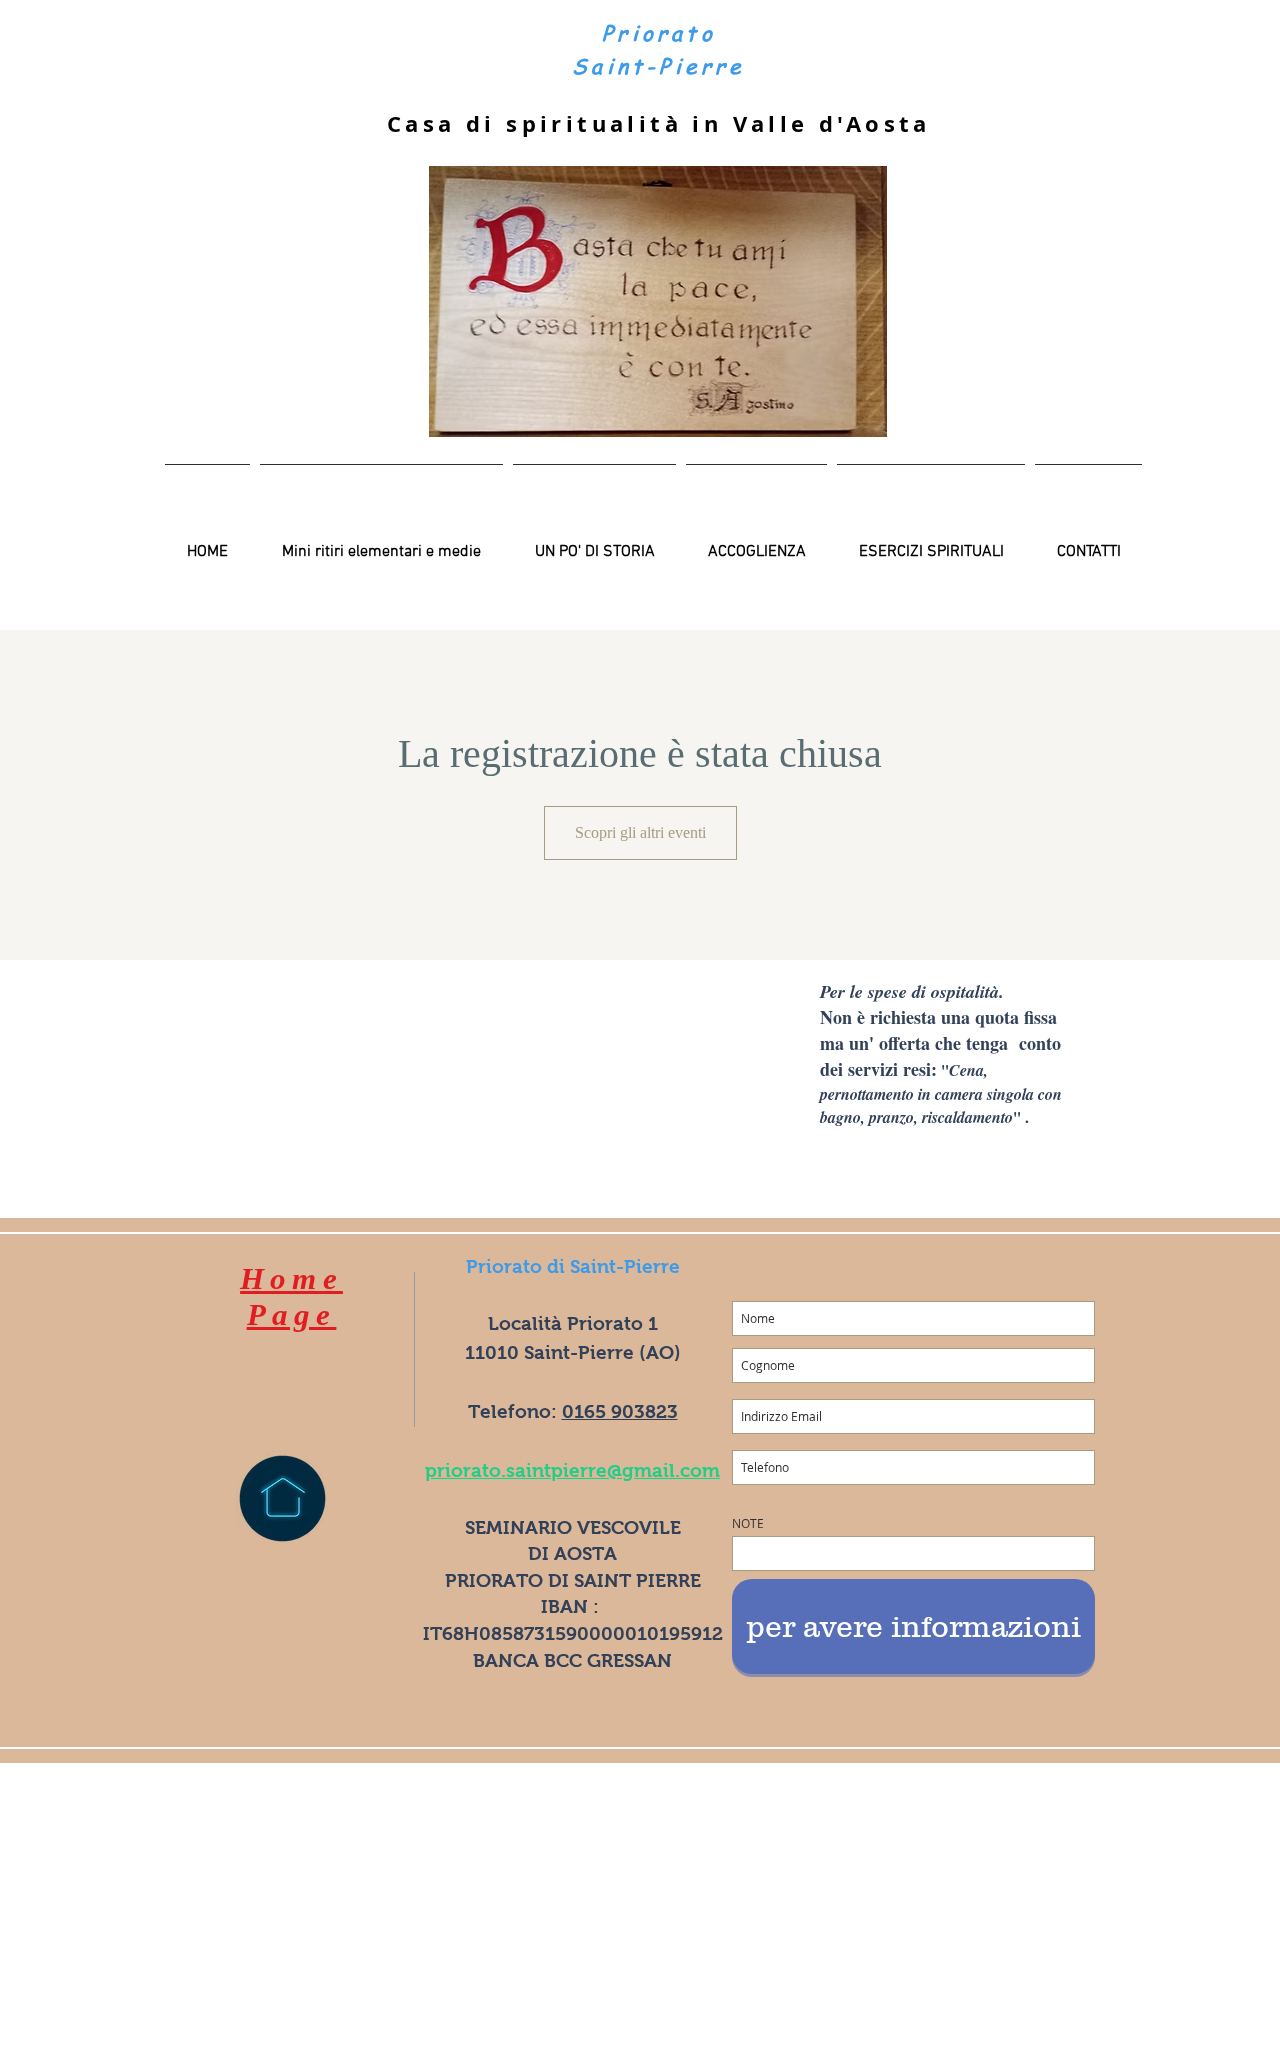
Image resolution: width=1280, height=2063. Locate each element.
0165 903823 (620, 1411)
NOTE (748, 1523)
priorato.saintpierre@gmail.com (572, 1470)
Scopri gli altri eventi (640, 832)
